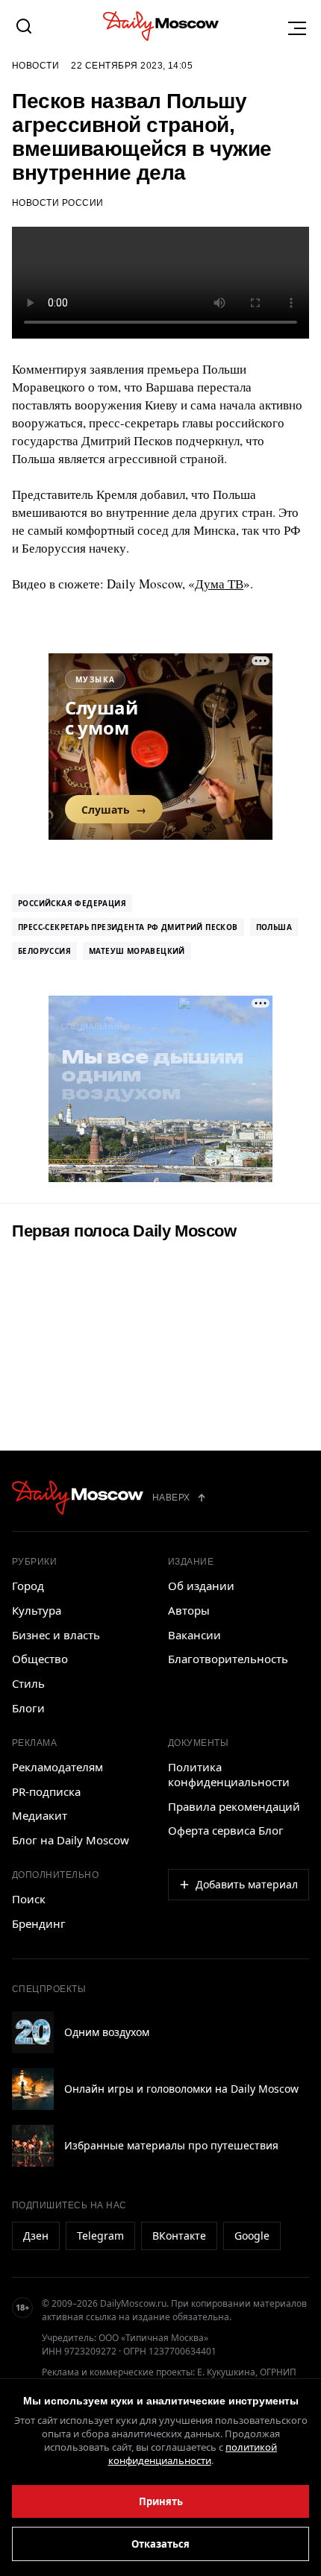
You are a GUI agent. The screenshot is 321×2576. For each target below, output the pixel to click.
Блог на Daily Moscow (71, 1840)
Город (28, 1586)
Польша (274, 927)
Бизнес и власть (56, 1635)
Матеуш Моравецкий (137, 951)
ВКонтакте (179, 2236)
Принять (161, 2501)
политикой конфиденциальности (193, 2454)
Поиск (29, 1899)
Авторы (189, 1610)
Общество (40, 1659)
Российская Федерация (72, 903)
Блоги (28, 1708)
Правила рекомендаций (234, 1806)
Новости (35, 66)
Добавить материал (247, 1884)
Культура (37, 1610)
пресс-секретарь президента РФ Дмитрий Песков (128, 927)
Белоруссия (44, 951)
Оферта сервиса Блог (226, 1830)
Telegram (100, 2236)
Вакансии (194, 1635)
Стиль (28, 1683)
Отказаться (160, 2544)
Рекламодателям (57, 1767)
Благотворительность (228, 1659)
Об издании (201, 1586)
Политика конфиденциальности (229, 1774)
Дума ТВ (219, 584)
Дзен (36, 2236)
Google (252, 2236)
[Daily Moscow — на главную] (78, 1498)
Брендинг (39, 1923)
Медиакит (40, 1815)
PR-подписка (46, 1791)
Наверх (171, 1498)
